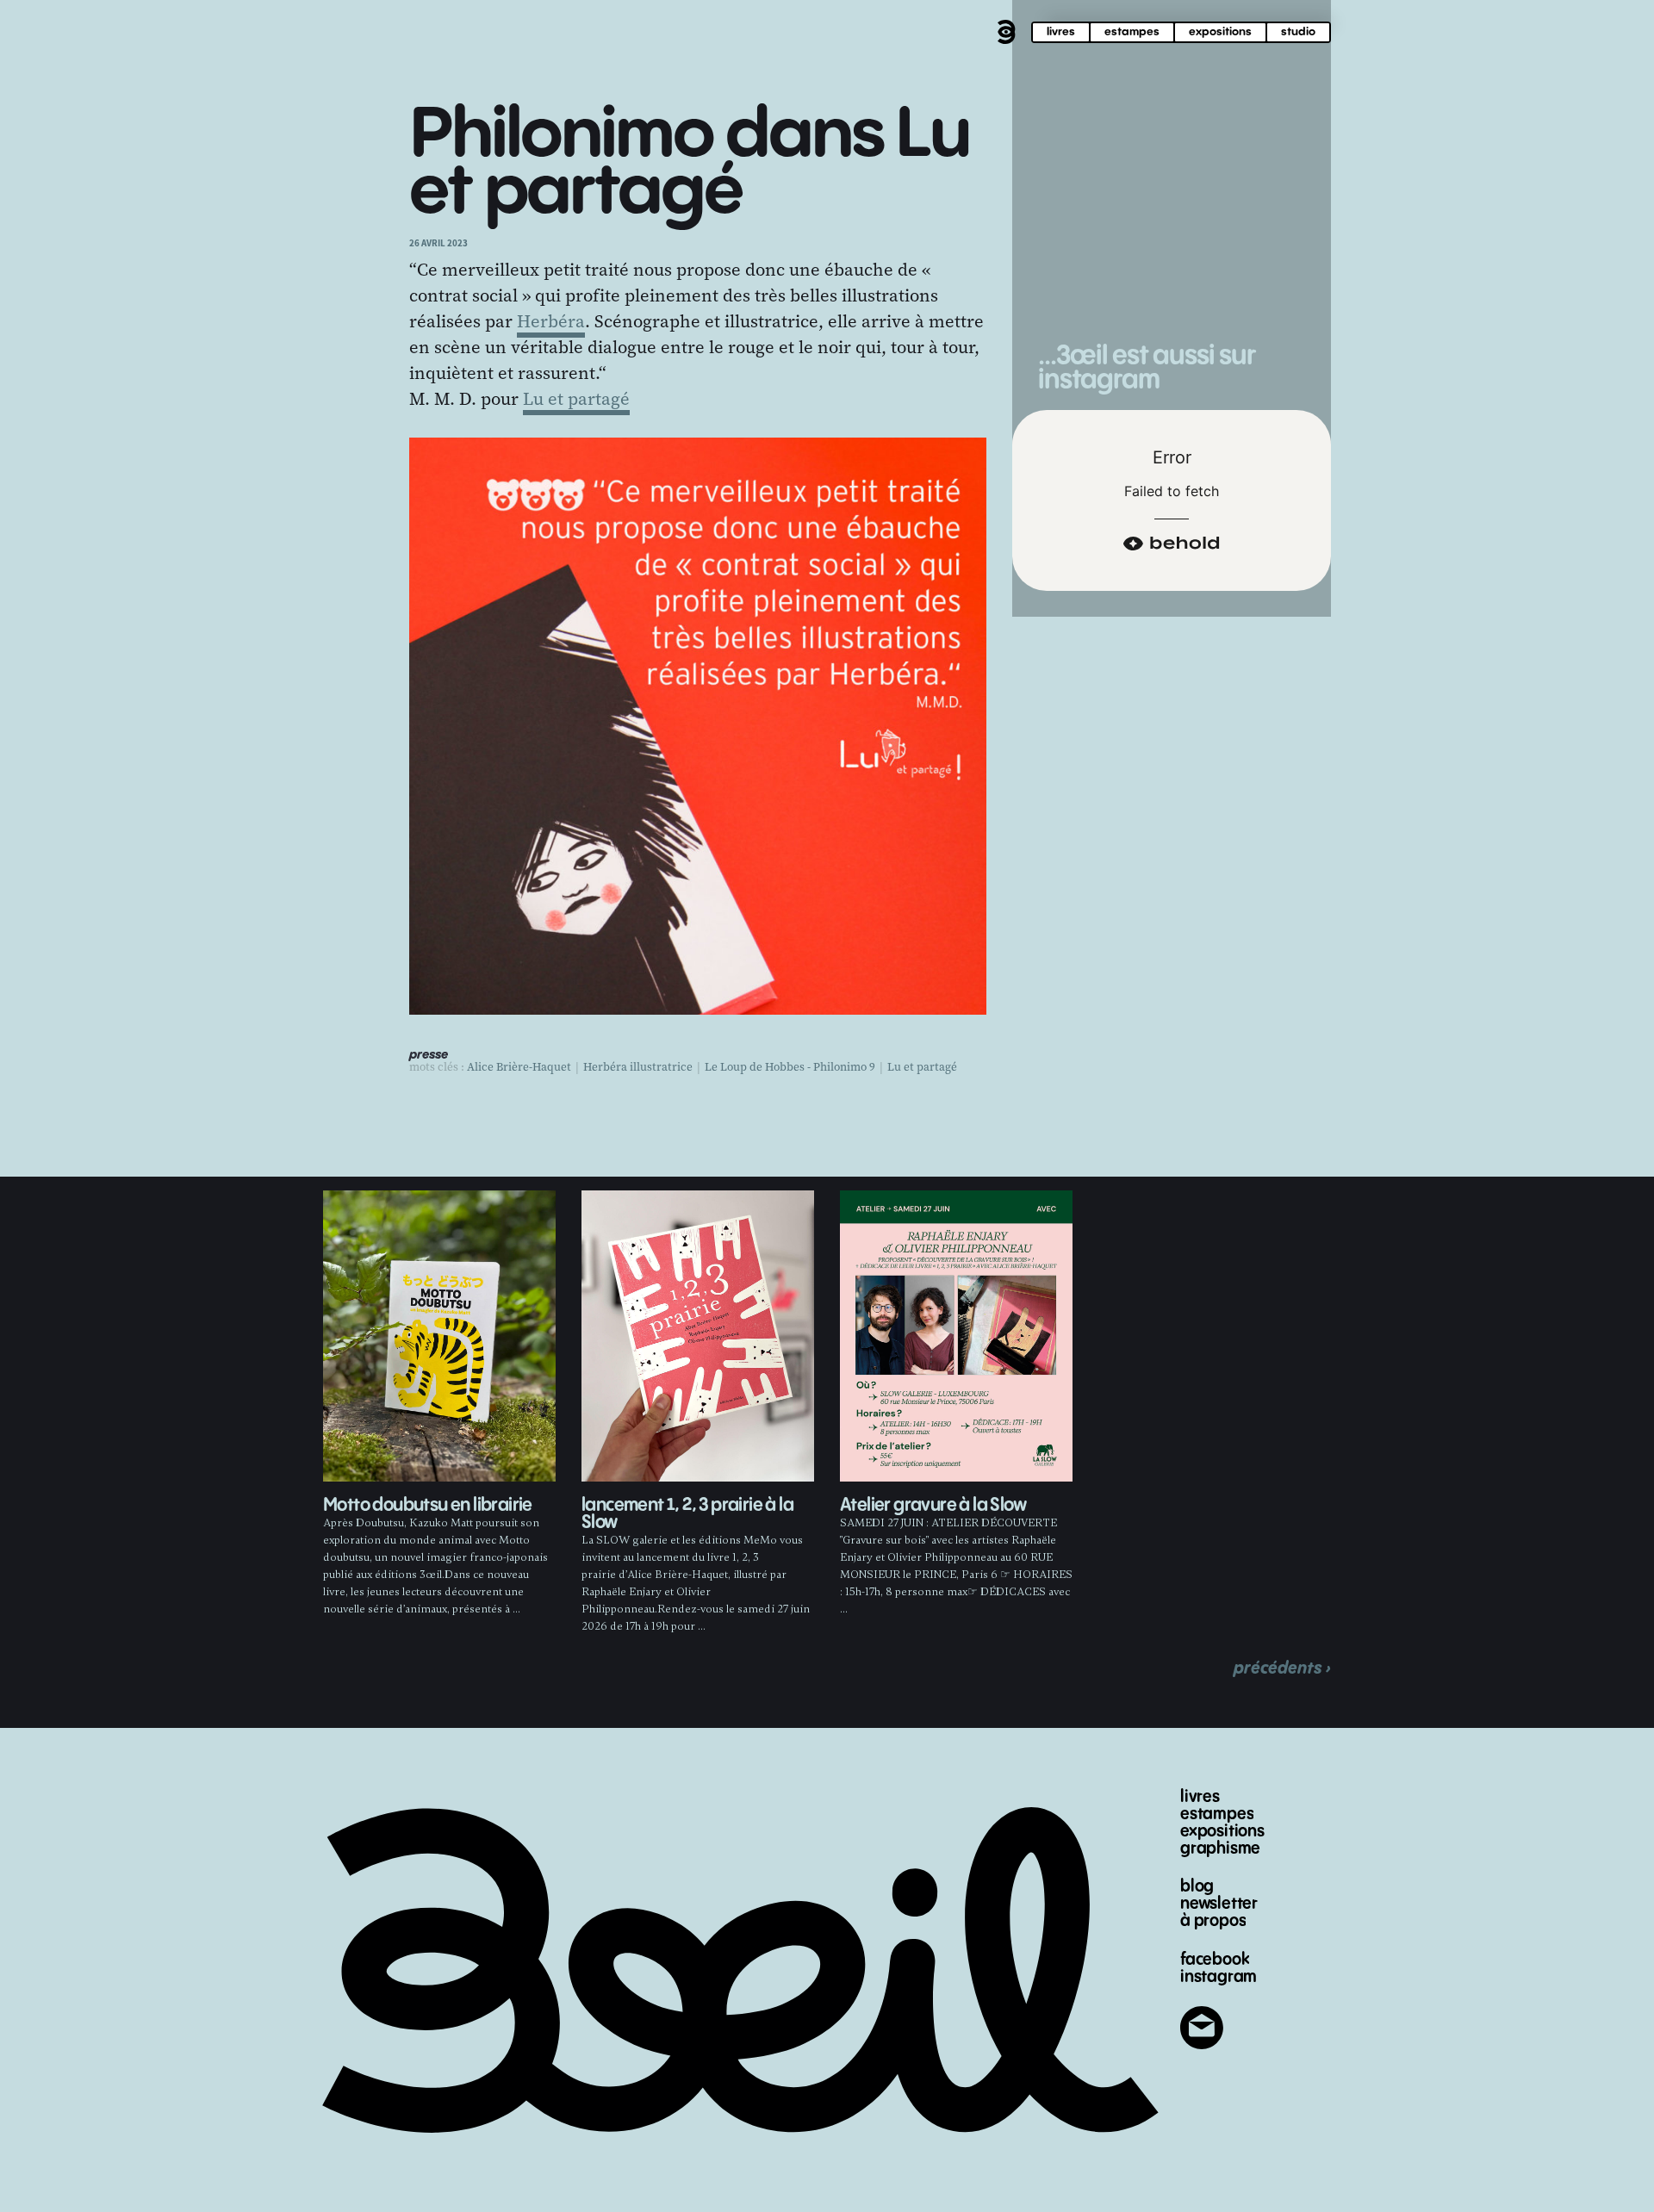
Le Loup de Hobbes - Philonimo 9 (790, 1067)
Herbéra (551, 321)
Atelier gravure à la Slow (933, 1505)
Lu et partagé (576, 399)
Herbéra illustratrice (638, 1067)
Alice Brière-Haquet (519, 1067)
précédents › (1282, 1668)
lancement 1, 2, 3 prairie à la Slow (687, 1514)
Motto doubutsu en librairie (428, 1505)
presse (429, 1055)
